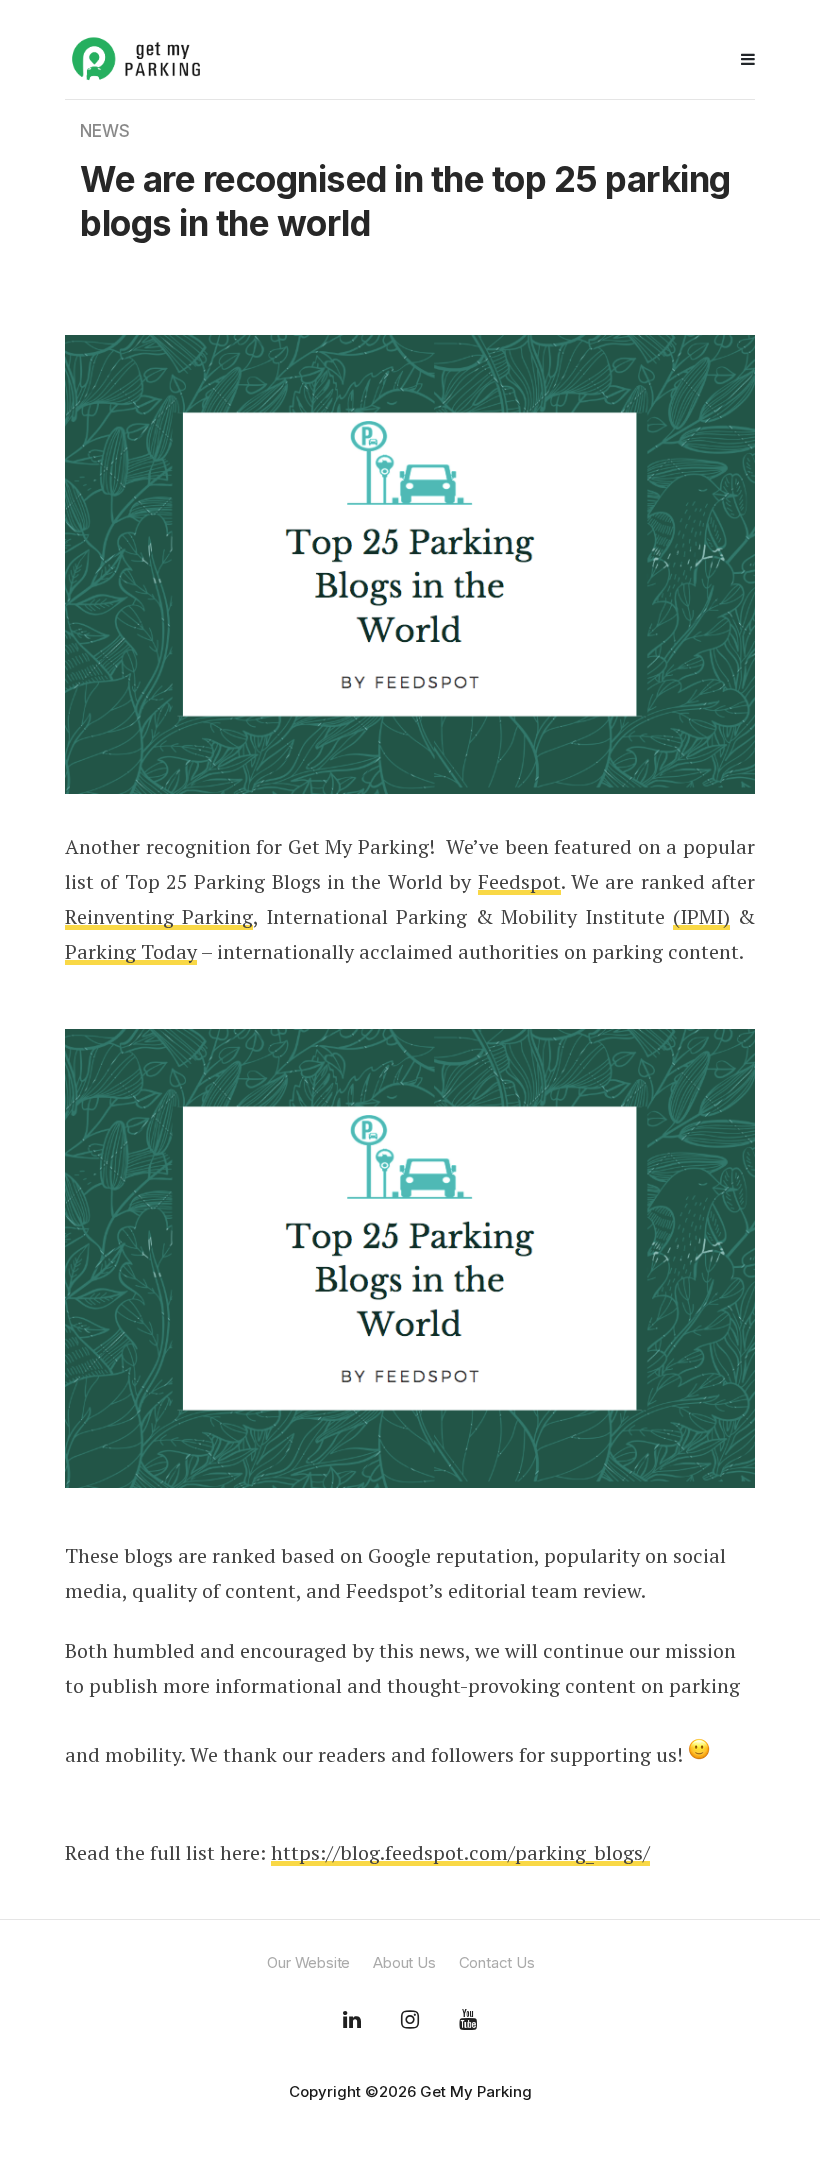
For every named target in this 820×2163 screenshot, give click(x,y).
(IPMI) (701, 916)
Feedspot (519, 881)
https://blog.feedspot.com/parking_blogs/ (460, 1852)
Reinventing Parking (159, 916)
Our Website (308, 1962)
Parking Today (131, 951)
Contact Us (497, 1962)
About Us (404, 1962)
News (105, 131)
